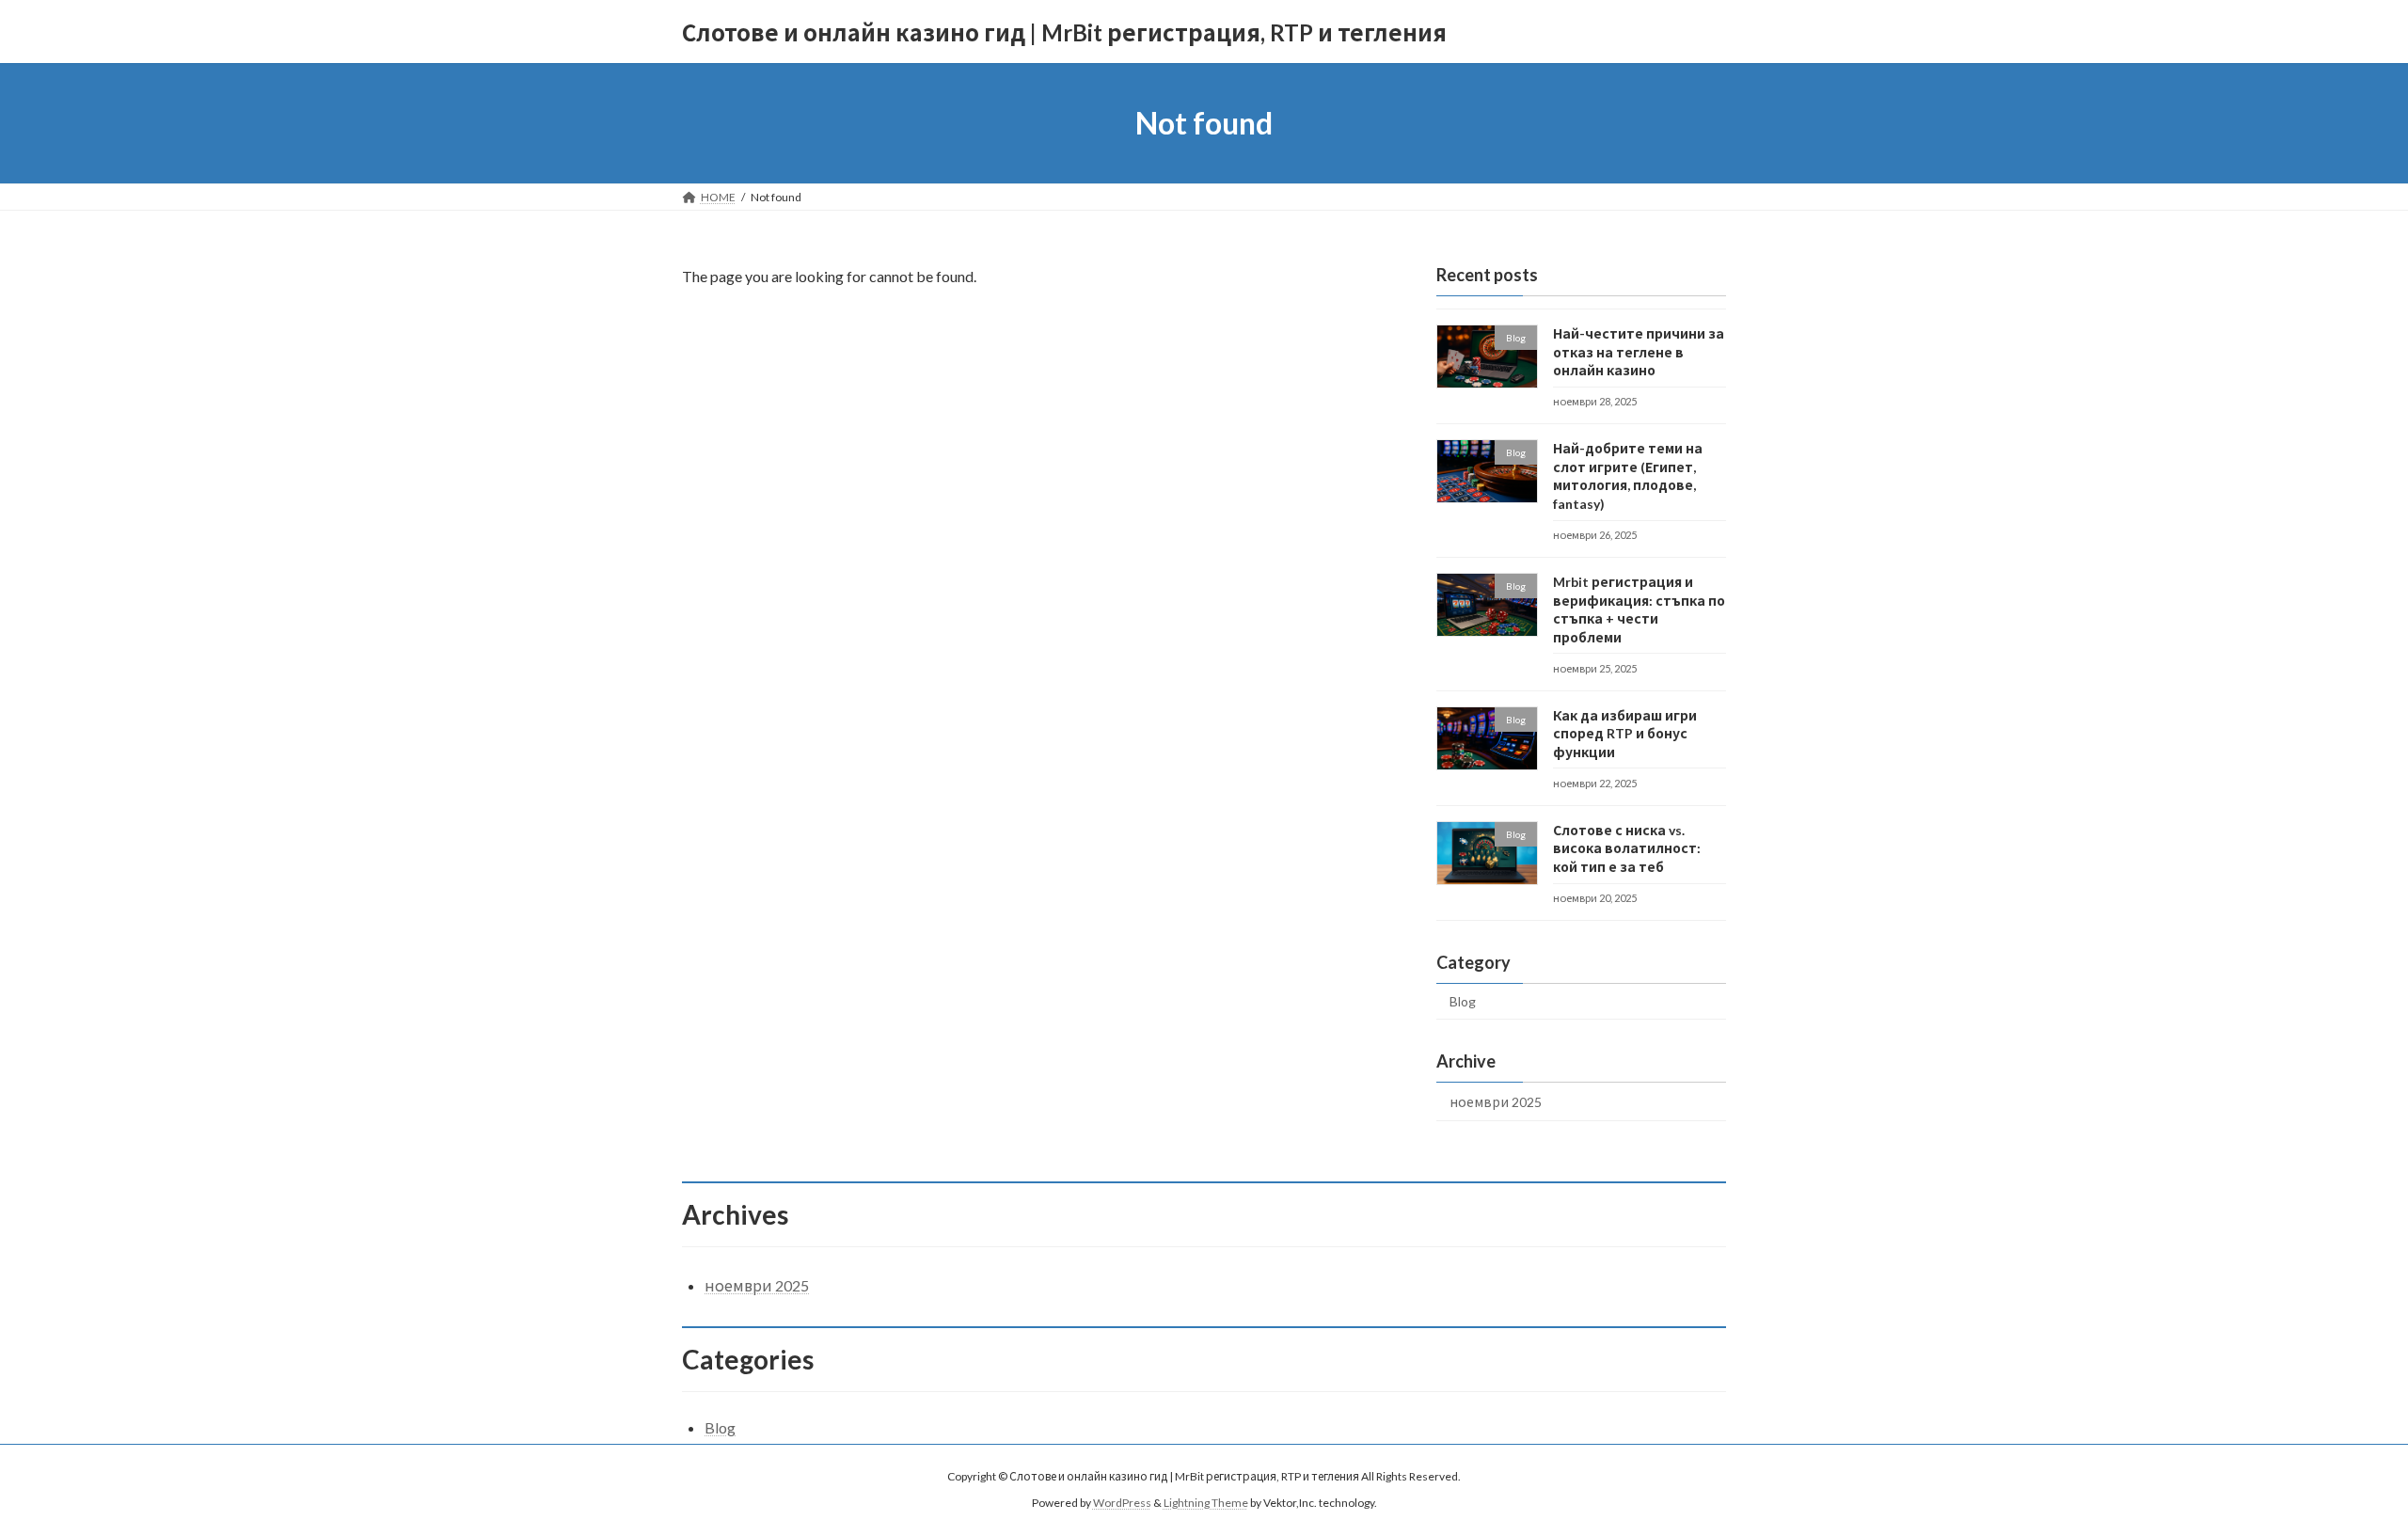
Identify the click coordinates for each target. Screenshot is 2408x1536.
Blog (1463, 1001)
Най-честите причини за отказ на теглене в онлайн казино (1639, 352)
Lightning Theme (1206, 1504)
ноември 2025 (1496, 1102)
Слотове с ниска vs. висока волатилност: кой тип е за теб (1627, 848)
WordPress (1122, 1504)
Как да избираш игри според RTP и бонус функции (1625, 734)
